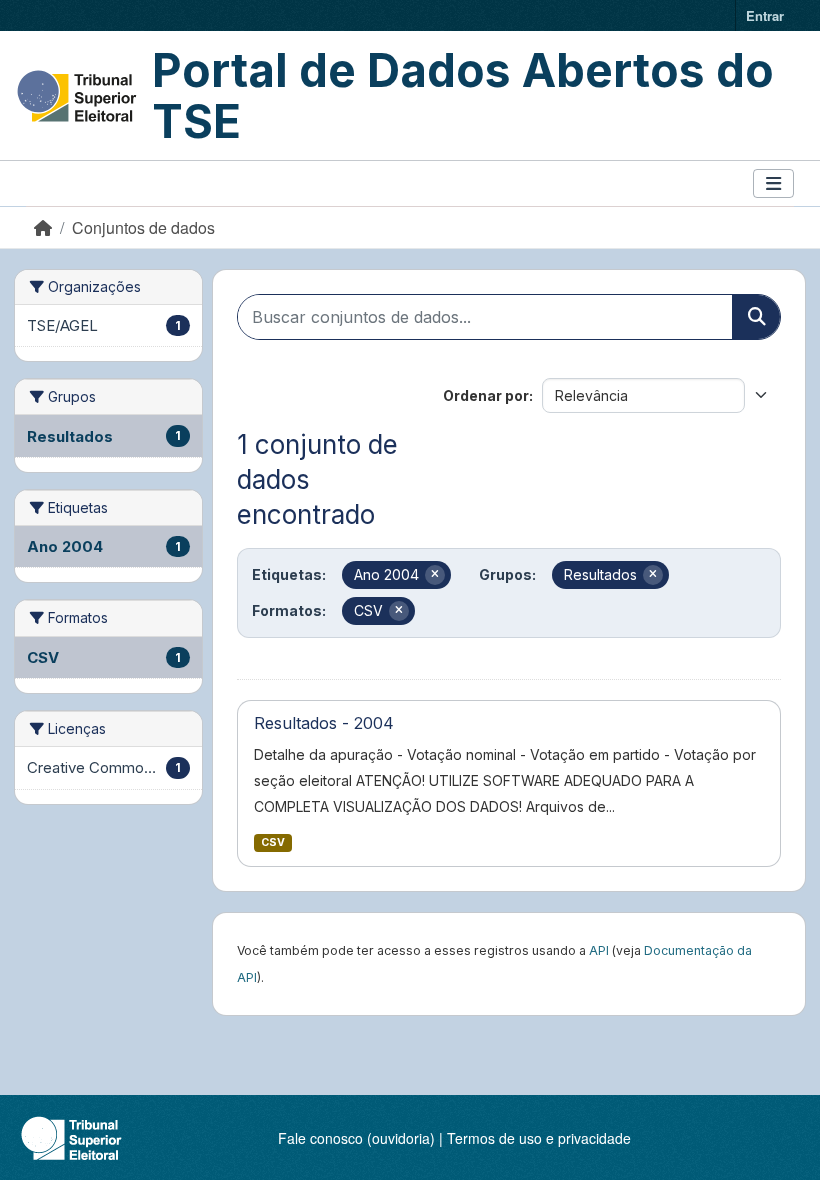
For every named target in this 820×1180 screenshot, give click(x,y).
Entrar (765, 15)
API (599, 950)
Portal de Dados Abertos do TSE (463, 95)
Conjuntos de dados (143, 227)
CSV (273, 842)
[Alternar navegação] (773, 183)
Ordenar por (486, 395)
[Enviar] (756, 317)
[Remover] (435, 575)
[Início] (43, 227)
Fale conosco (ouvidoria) (356, 1138)
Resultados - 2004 (324, 723)
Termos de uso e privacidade (539, 1138)
